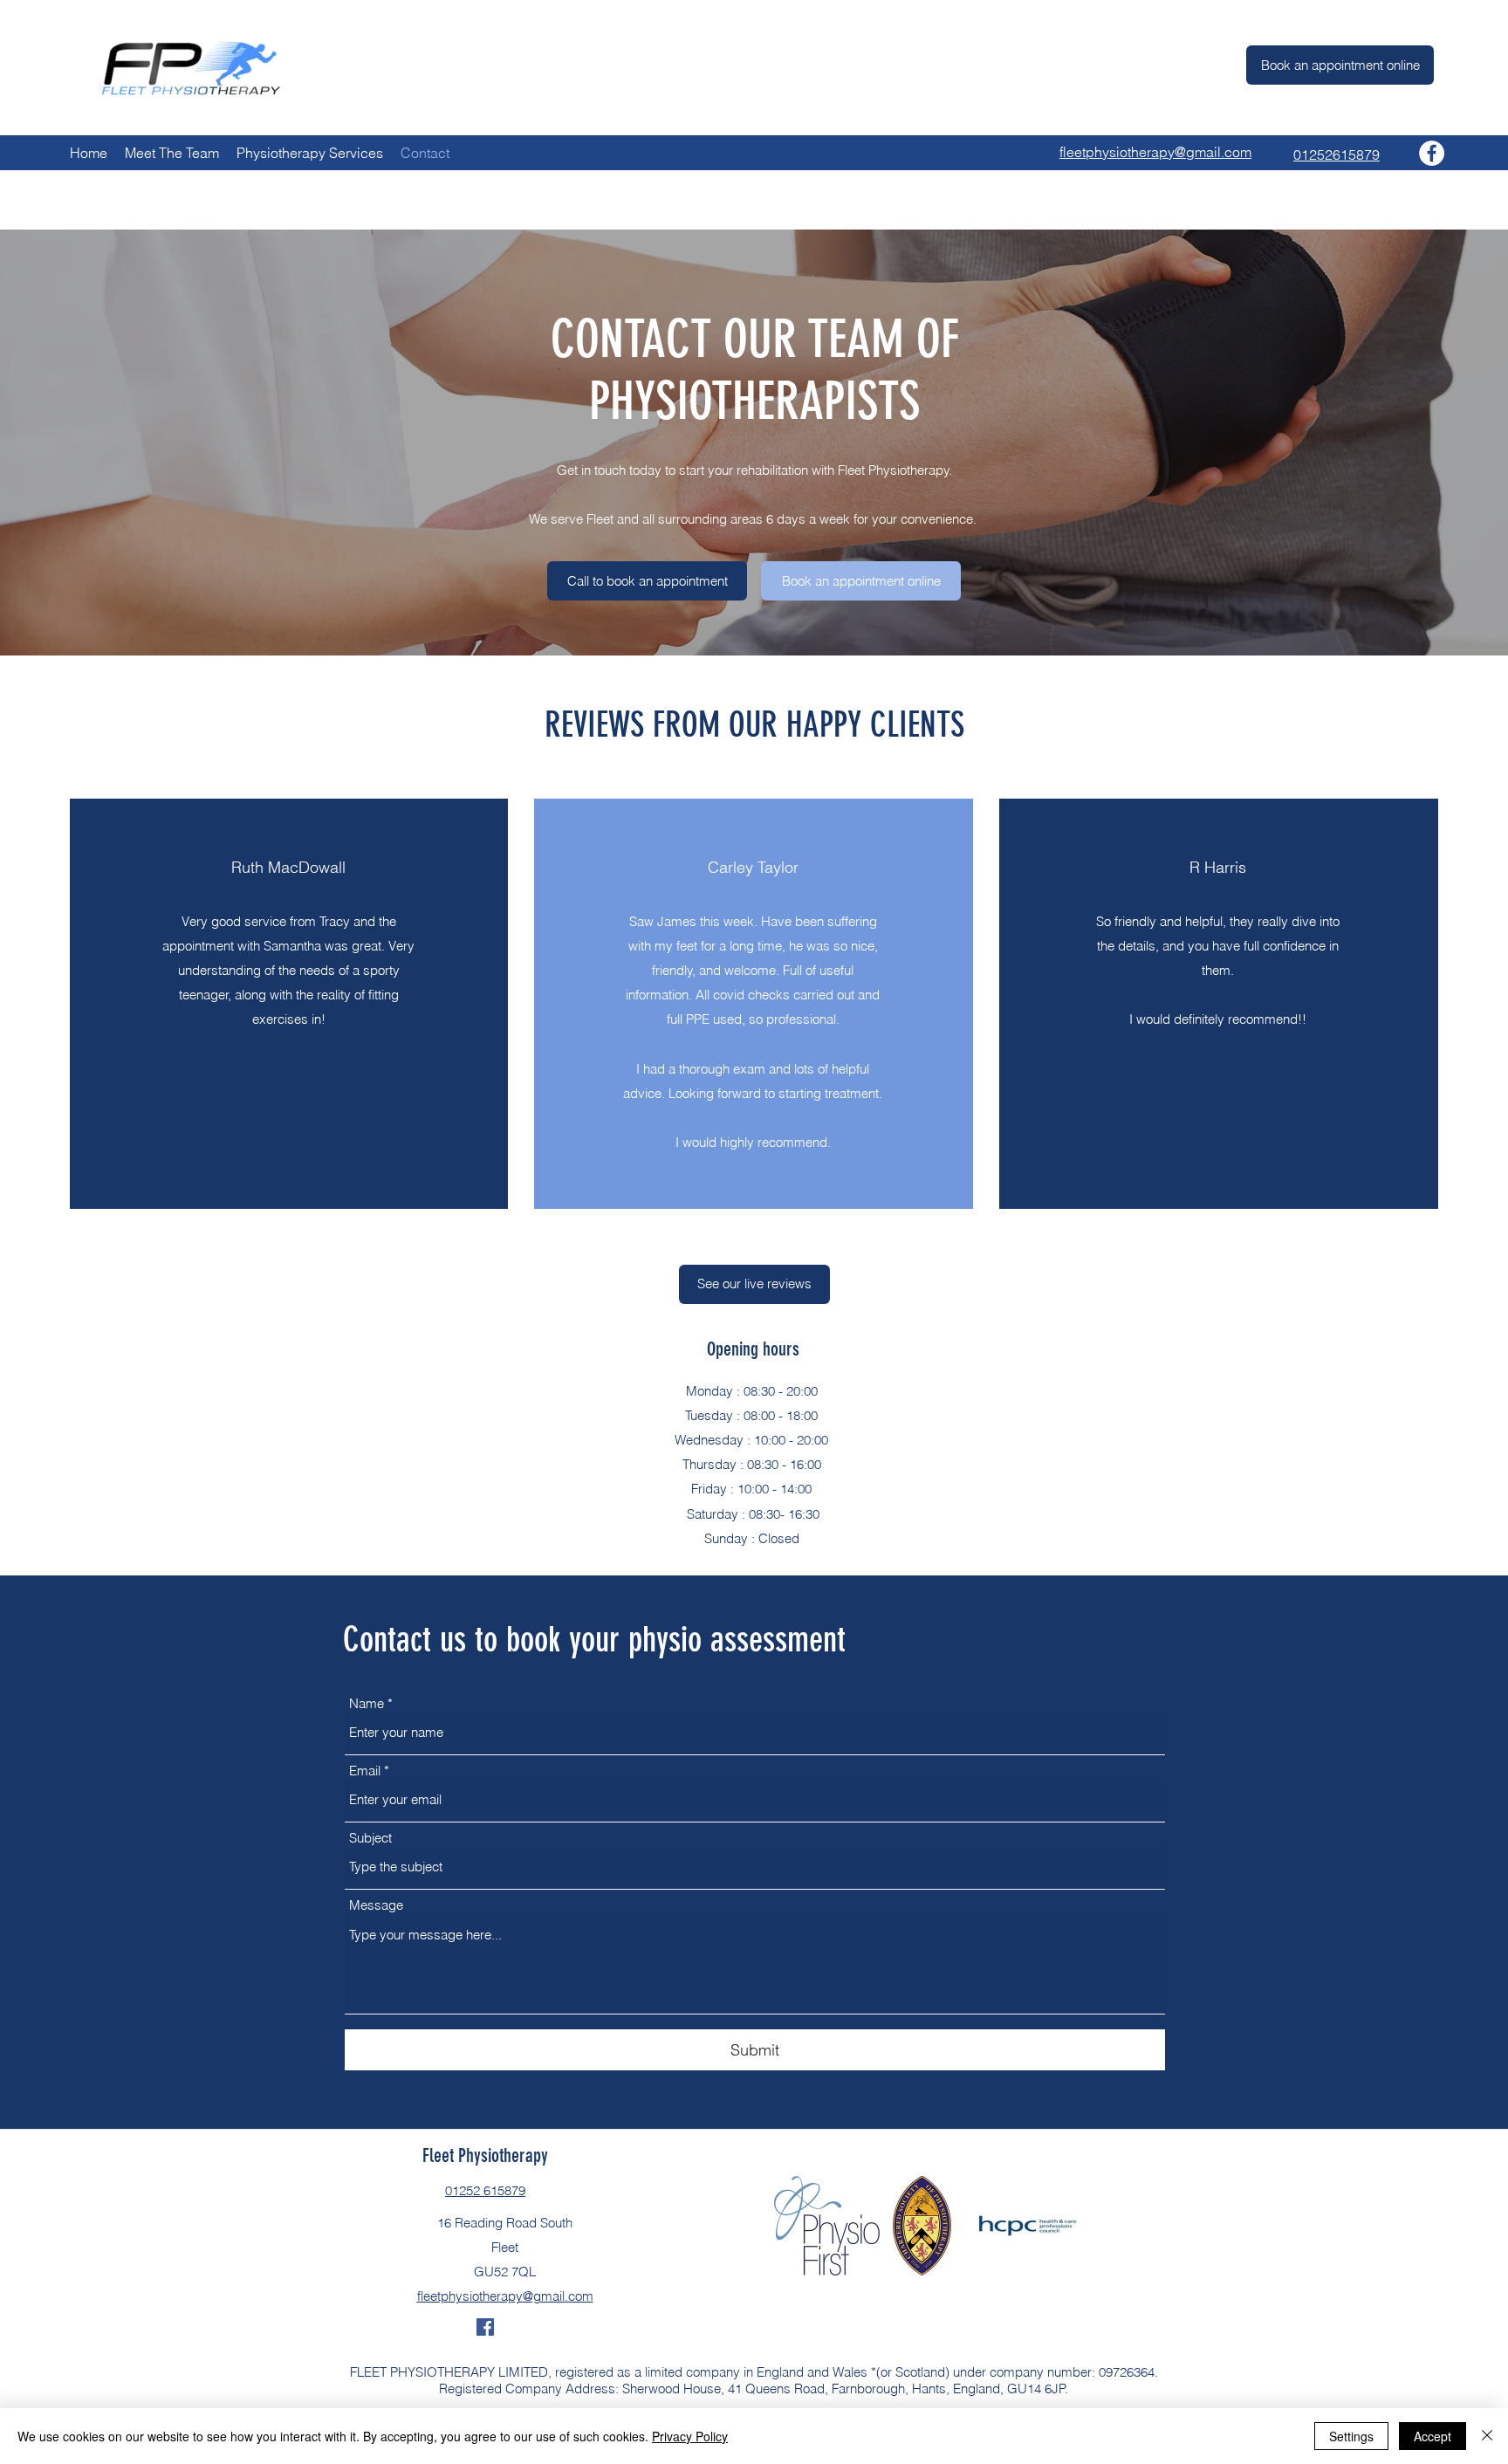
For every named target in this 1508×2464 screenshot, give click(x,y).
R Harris (1218, 867)
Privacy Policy (690, 2436)
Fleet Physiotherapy (485, 2155)
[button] (647, 581)
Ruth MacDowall (288, 867)
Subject (370, 1838)
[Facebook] (1432, 153)
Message (376, 1905)
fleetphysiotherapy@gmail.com (505, 2296)
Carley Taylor (753, 867)
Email (365, 1771)
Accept (1433, 2436)
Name (367, 1703)
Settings (1351, 2436)
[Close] (1487, 2436)
